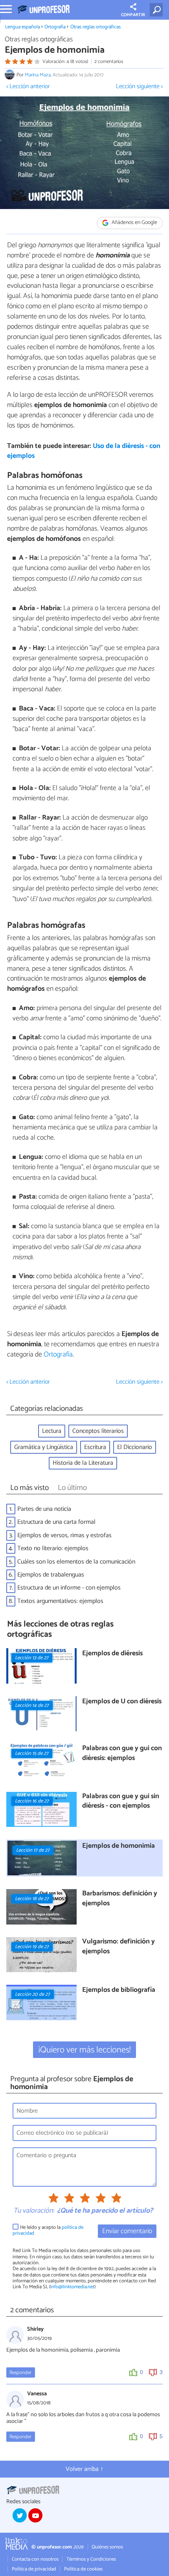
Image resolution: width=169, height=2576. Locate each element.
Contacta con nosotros (35, 2559)
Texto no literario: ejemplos (53, 1548)
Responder (20, 2373)
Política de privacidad (34, 2569)
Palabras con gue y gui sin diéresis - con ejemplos (121, 1802)
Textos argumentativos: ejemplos (60, 1601)
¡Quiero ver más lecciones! (85, 2050)
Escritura (95, 1447)
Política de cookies (83, 2569)
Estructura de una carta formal (56, 1522)
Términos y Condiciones (91, 2559)
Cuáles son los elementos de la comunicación (76, 1562)
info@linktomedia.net (72, 2287)
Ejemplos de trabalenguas (51, 1575)
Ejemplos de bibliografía (119, 1990)
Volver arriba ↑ (84, 2469)
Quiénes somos (107, 2547)
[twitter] (20, 2515)
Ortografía (55, 27)
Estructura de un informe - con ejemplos (69, 1588)
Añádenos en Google (134, 223)
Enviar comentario (127, 2231)
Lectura (52, 1431)
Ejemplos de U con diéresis (122, 1702)
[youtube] (35, 2515)
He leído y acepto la (48, 2231)
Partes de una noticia (44, 1509)
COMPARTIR (133, 15)
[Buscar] (158, 10)
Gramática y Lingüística (44, 1447)
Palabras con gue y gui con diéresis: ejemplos (122, 1753)
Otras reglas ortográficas (96, 27)
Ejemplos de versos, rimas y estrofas (64, 1535)
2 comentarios (109, 62)
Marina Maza (38, 75)
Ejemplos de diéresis (112, 1654)
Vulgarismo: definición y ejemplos (118, 1947)
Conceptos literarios (98, 1431)
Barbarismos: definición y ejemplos (120, 1899)
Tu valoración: (34, 2211)
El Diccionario (135, 1447)
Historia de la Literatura (83, 1463)
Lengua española (23, 27)
